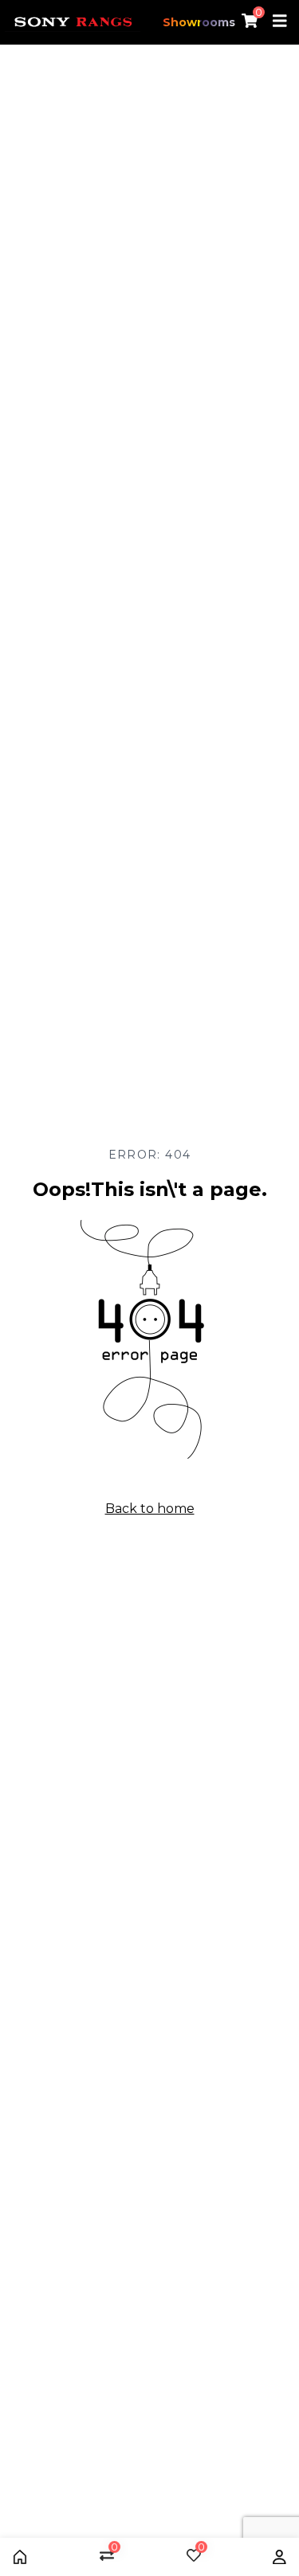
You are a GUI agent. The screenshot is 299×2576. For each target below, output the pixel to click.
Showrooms (199, 22)
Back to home (150, 1509)
